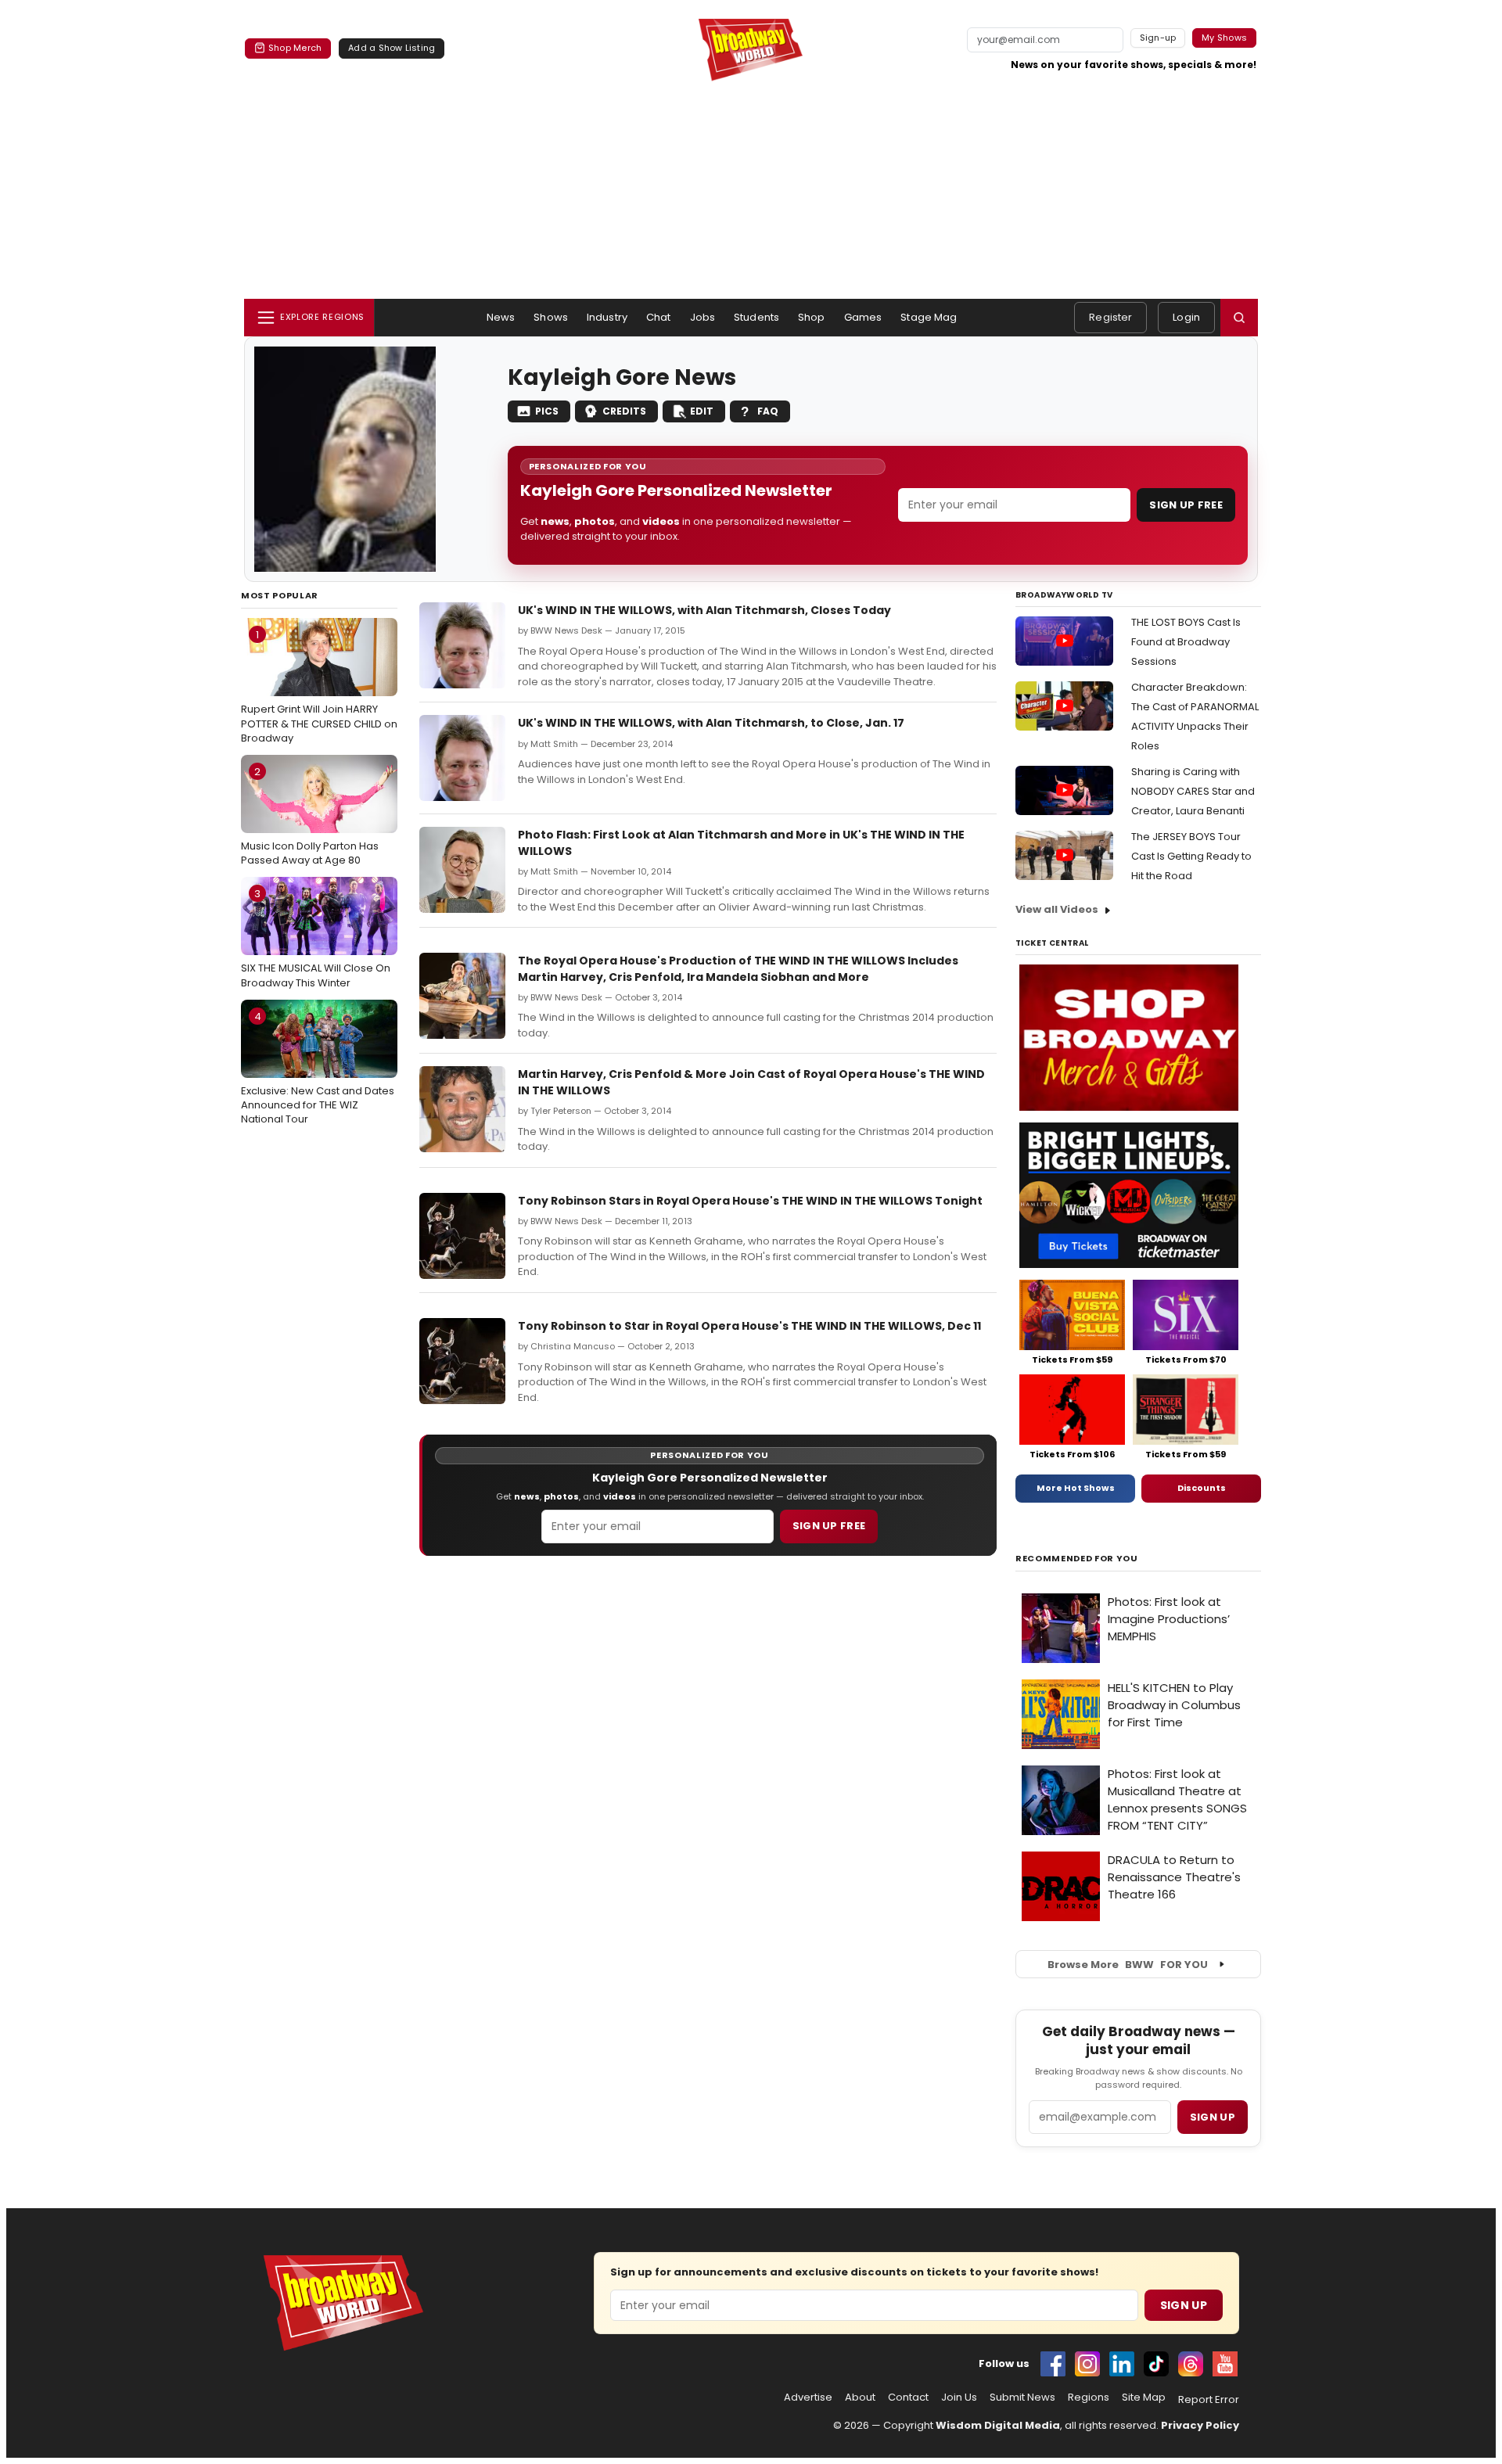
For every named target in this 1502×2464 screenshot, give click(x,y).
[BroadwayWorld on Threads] (1191, 2364)
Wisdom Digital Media (998, 2425)
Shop (812, 317)
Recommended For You (1077, 1559)
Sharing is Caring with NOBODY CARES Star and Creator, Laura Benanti (1193, 791)
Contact (908, 2398)
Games (863, 317)
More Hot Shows (1076, 1488)
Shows (551, 317)
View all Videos (1057, 909)
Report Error (1209, 2400)
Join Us (959, 2398)
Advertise (808, 2398)
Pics (547, 411)
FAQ (768, 411)
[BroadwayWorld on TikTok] (1156, 2364)
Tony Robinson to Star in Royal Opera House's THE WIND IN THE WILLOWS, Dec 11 (749, 1326)
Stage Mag (929, 317)
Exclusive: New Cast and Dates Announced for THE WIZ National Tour (318, 1068)
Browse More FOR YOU (1128, 1965)
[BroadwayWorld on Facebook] (1053, 2364)
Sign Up (1184, 2305)
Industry (607, 317)
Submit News (1022, 2398)
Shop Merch (295, 48)
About (860, 2398)
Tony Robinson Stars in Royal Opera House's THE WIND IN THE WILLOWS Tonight (750, 1201)
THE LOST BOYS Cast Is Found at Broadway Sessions (1186, 642)
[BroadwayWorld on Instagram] (1087, 2364)
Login (1186, 317)
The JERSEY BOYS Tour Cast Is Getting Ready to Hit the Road (1191, 856)
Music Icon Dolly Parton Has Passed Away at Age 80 (310, 816)
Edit (702, 411)
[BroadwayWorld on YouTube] (1225, 2364)
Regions (1089, 2398)
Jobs (703, 317)
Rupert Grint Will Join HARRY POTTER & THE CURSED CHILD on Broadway (319, 686)
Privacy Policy (1200, 2425)
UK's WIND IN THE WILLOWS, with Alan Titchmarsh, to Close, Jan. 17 (711, 723)
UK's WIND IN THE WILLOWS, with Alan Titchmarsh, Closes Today (704, 610)
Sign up (1213, 2117)
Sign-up (1158, 38)
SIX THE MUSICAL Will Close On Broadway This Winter (316, 938)
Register (1110, 317)
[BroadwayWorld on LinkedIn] (1122, 2364)
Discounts (1202, 1488)
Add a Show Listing (392, 48)
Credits (624, 411)
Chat (659, 317)
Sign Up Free (1186, 505)
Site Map (1144, 2398)
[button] (1239, 318)
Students (756, 317)
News (501, 317)
